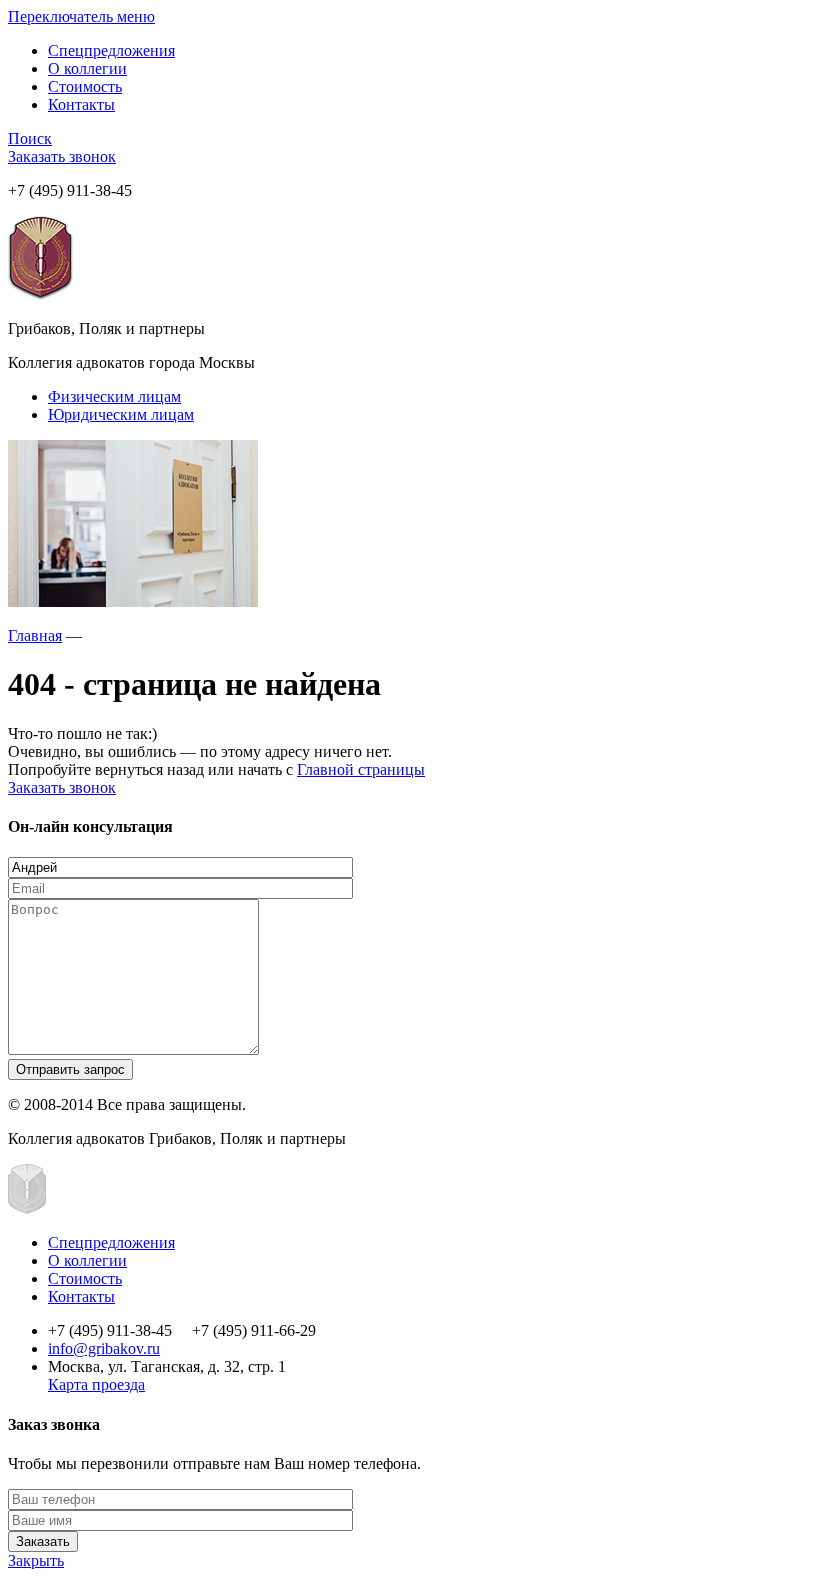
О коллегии (87, 68)
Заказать (43, 1541)
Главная (35, 635)
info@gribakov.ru (104, 1348)
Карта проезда (96, 1384)
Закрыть (36, 1560)
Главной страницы (361, 769)
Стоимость (85, 86)
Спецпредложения (111, 50)
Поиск (30, 138)
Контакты (81, 104)
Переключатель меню (81, 16)
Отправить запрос (70, 1069)
